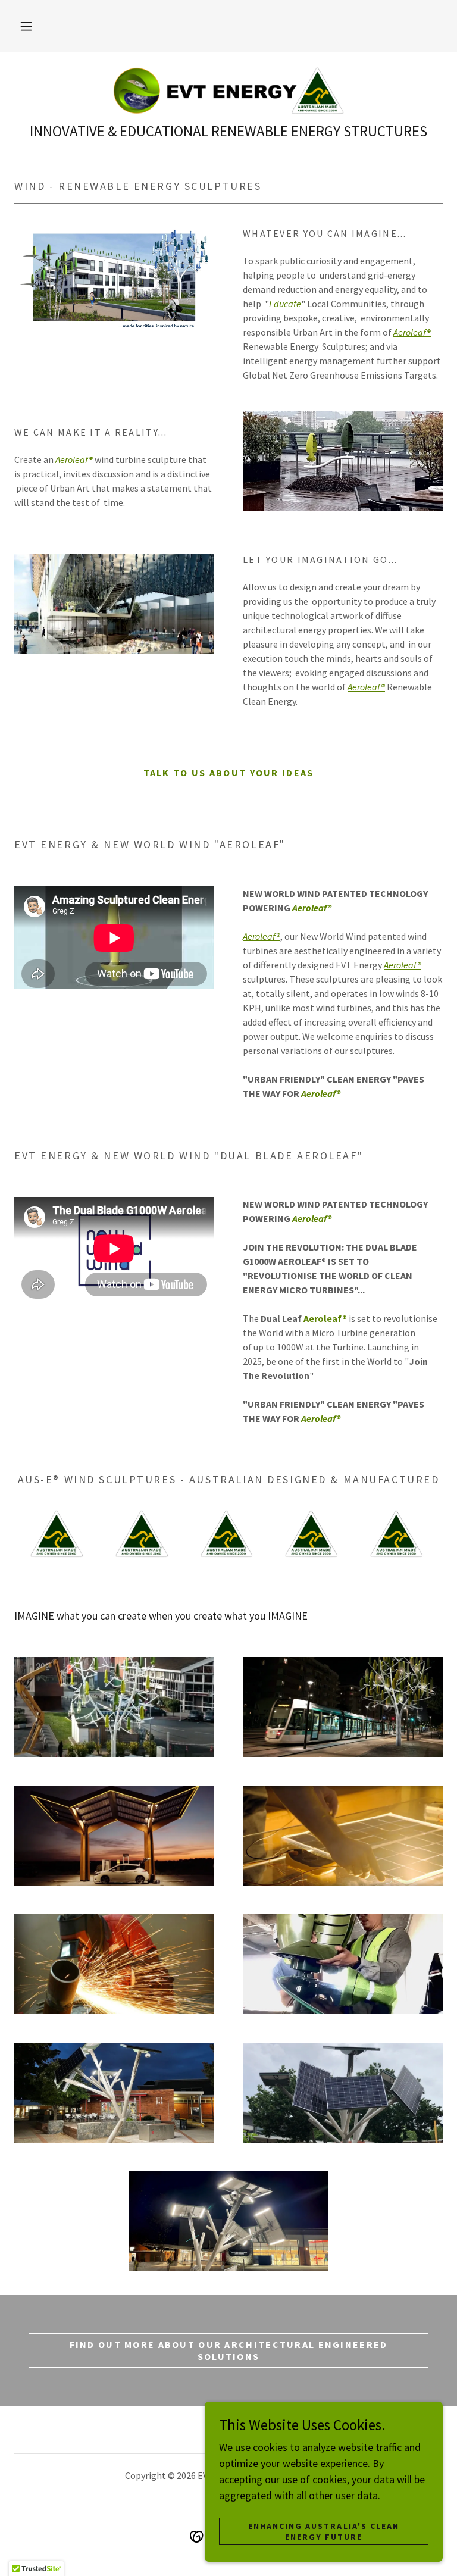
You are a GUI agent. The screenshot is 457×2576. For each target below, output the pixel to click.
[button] (26, 26)
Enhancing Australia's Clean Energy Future (323, 2531)
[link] (228, 90)
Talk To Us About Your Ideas (229, 773)
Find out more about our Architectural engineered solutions (229, 2350)
